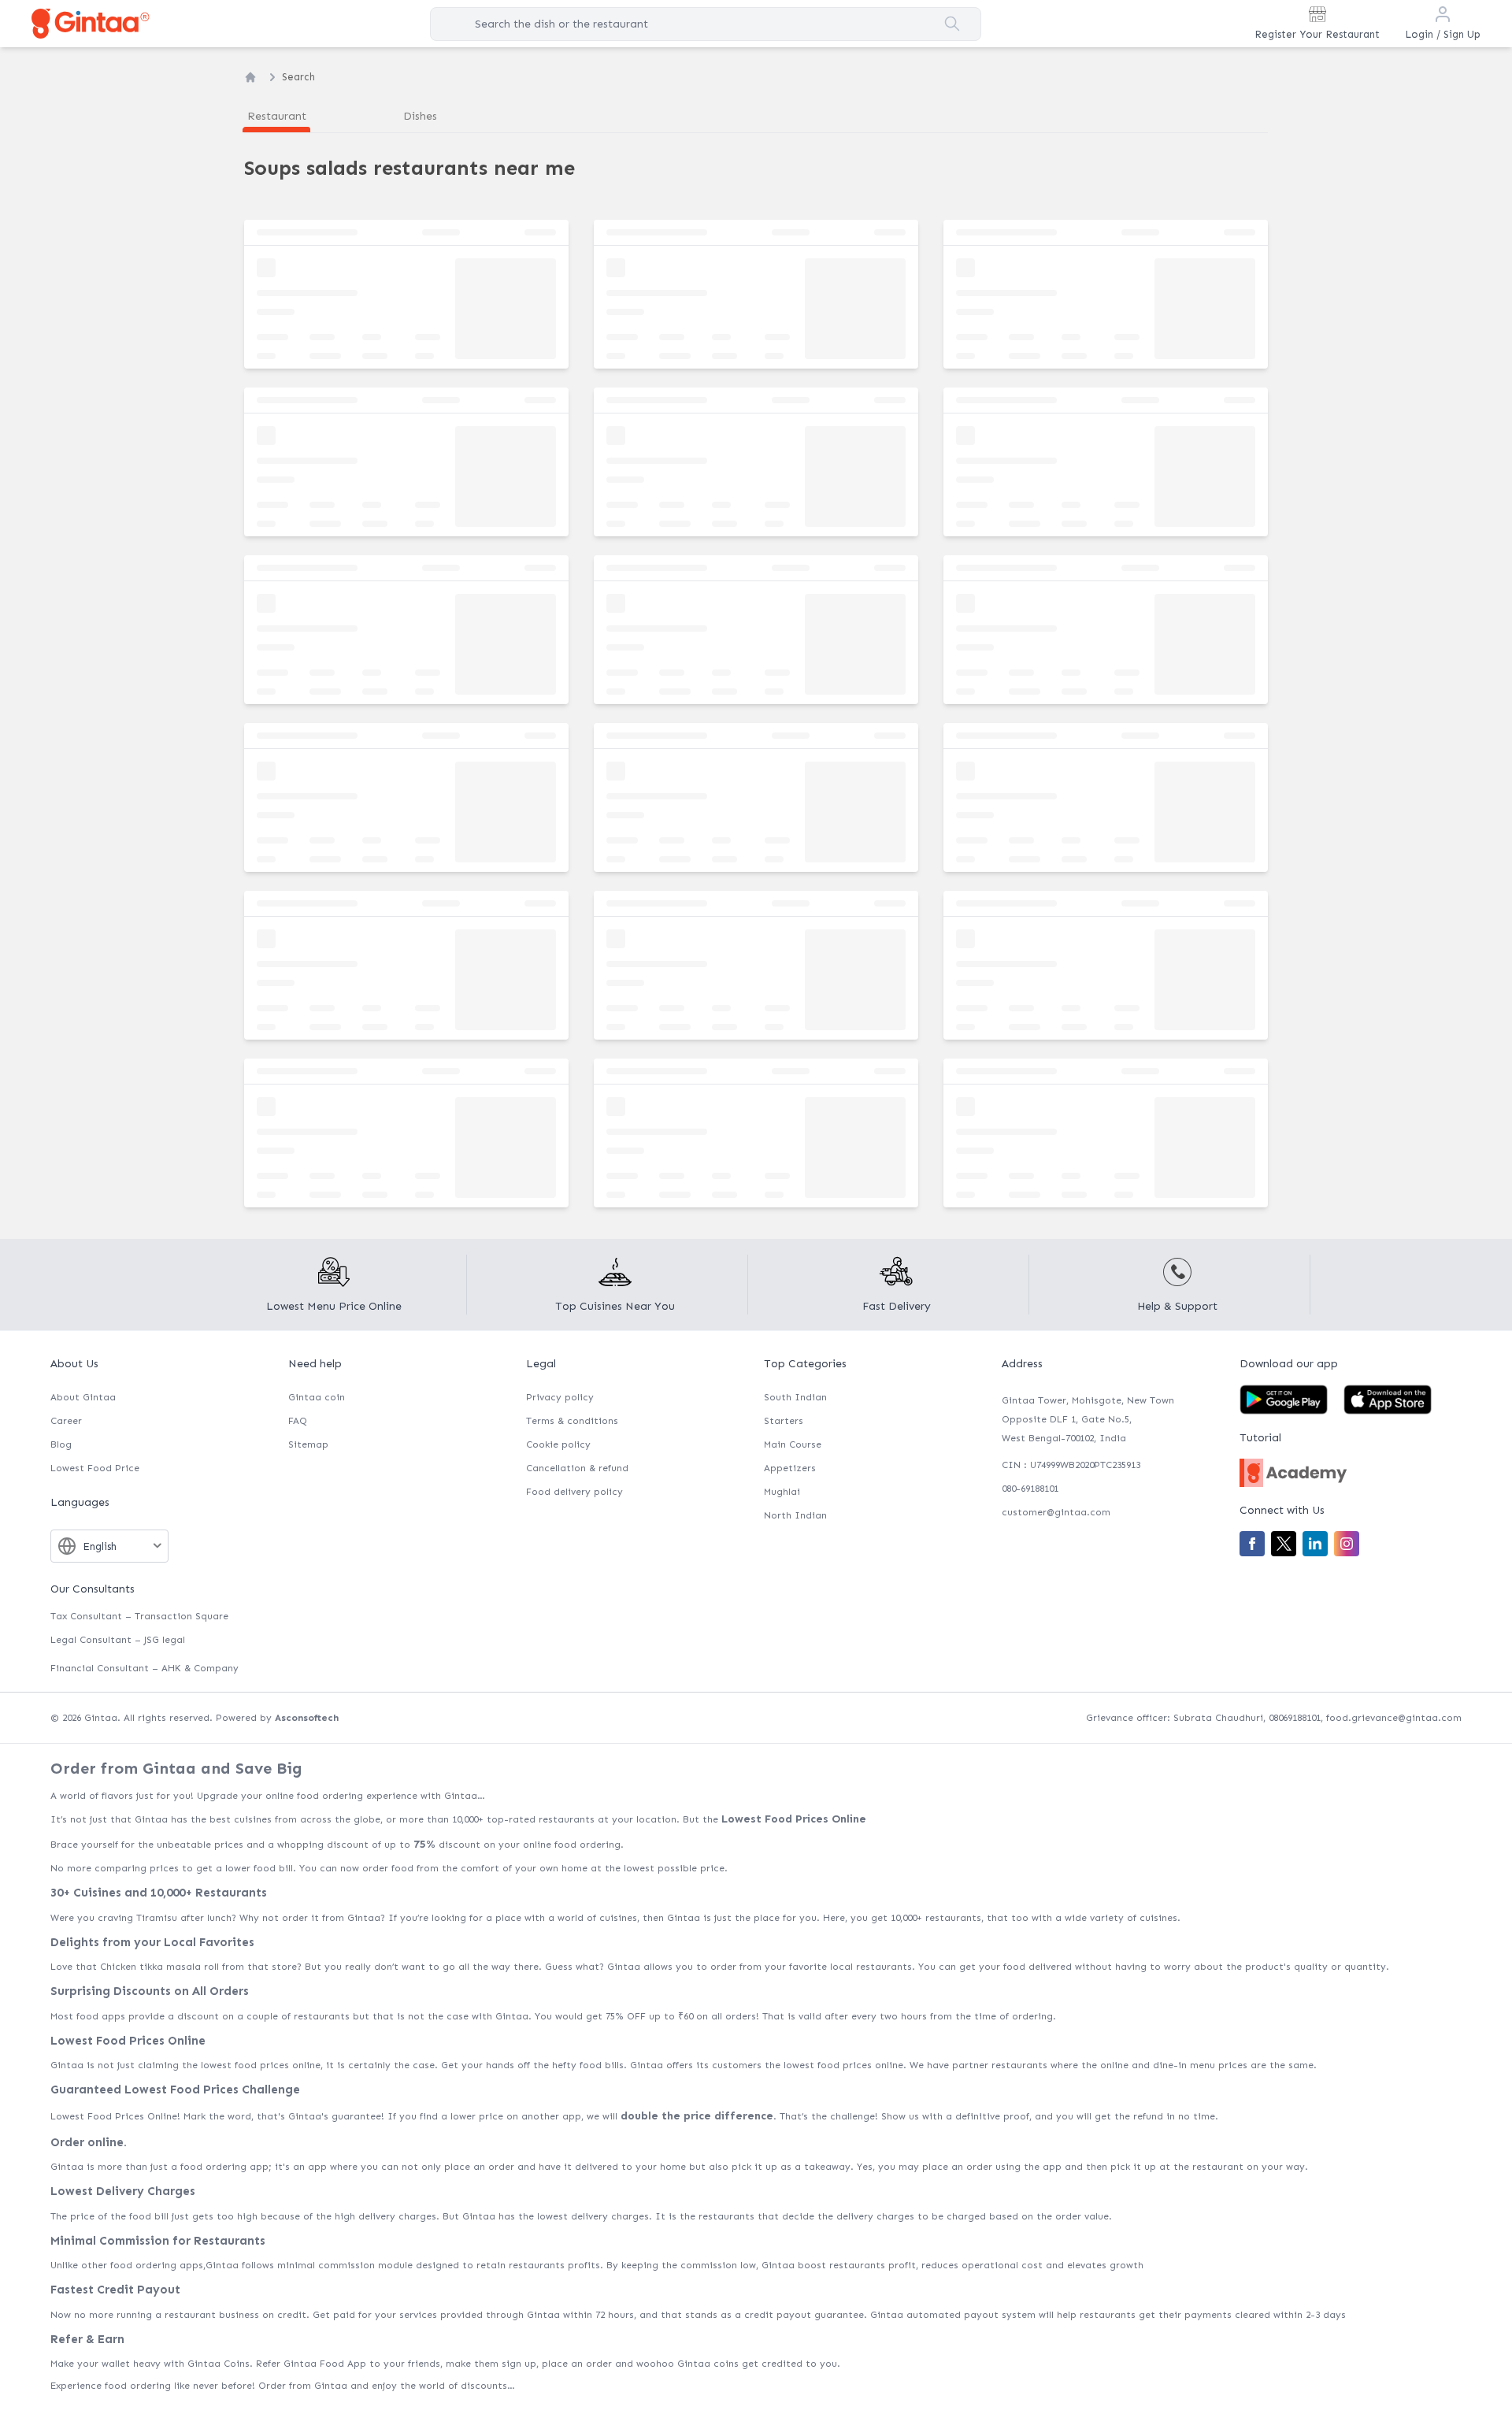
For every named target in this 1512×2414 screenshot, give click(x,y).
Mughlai (782, 1492)
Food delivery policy (574, 1492)
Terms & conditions (572, 1421)
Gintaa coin (317, 1397)
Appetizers (790, 1468)
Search (298, 77)
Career (66, 1421)
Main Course (793, 1444)
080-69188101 (1030, 1489)
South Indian (795, 1397)
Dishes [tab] (420, 116)
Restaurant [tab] (277, 116)
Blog (61, 1444)
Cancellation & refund (577, 1468)
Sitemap (308, 1444)
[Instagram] (1347, 1544)
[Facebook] (1252, 1544)
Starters (784, 1421)
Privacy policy (560, 1397)
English (100, 1546)
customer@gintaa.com (1056, 1512)
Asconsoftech (307, 1718)
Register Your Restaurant (1317, 34)
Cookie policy (558, 1444)
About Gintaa (83, 1397)
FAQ (298, 1421)
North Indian (795, 1515)
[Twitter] (1284, 1544)
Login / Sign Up (1443, 34)
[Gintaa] (91, 23)
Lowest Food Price (95, 1468)
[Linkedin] (1315, 1544)
